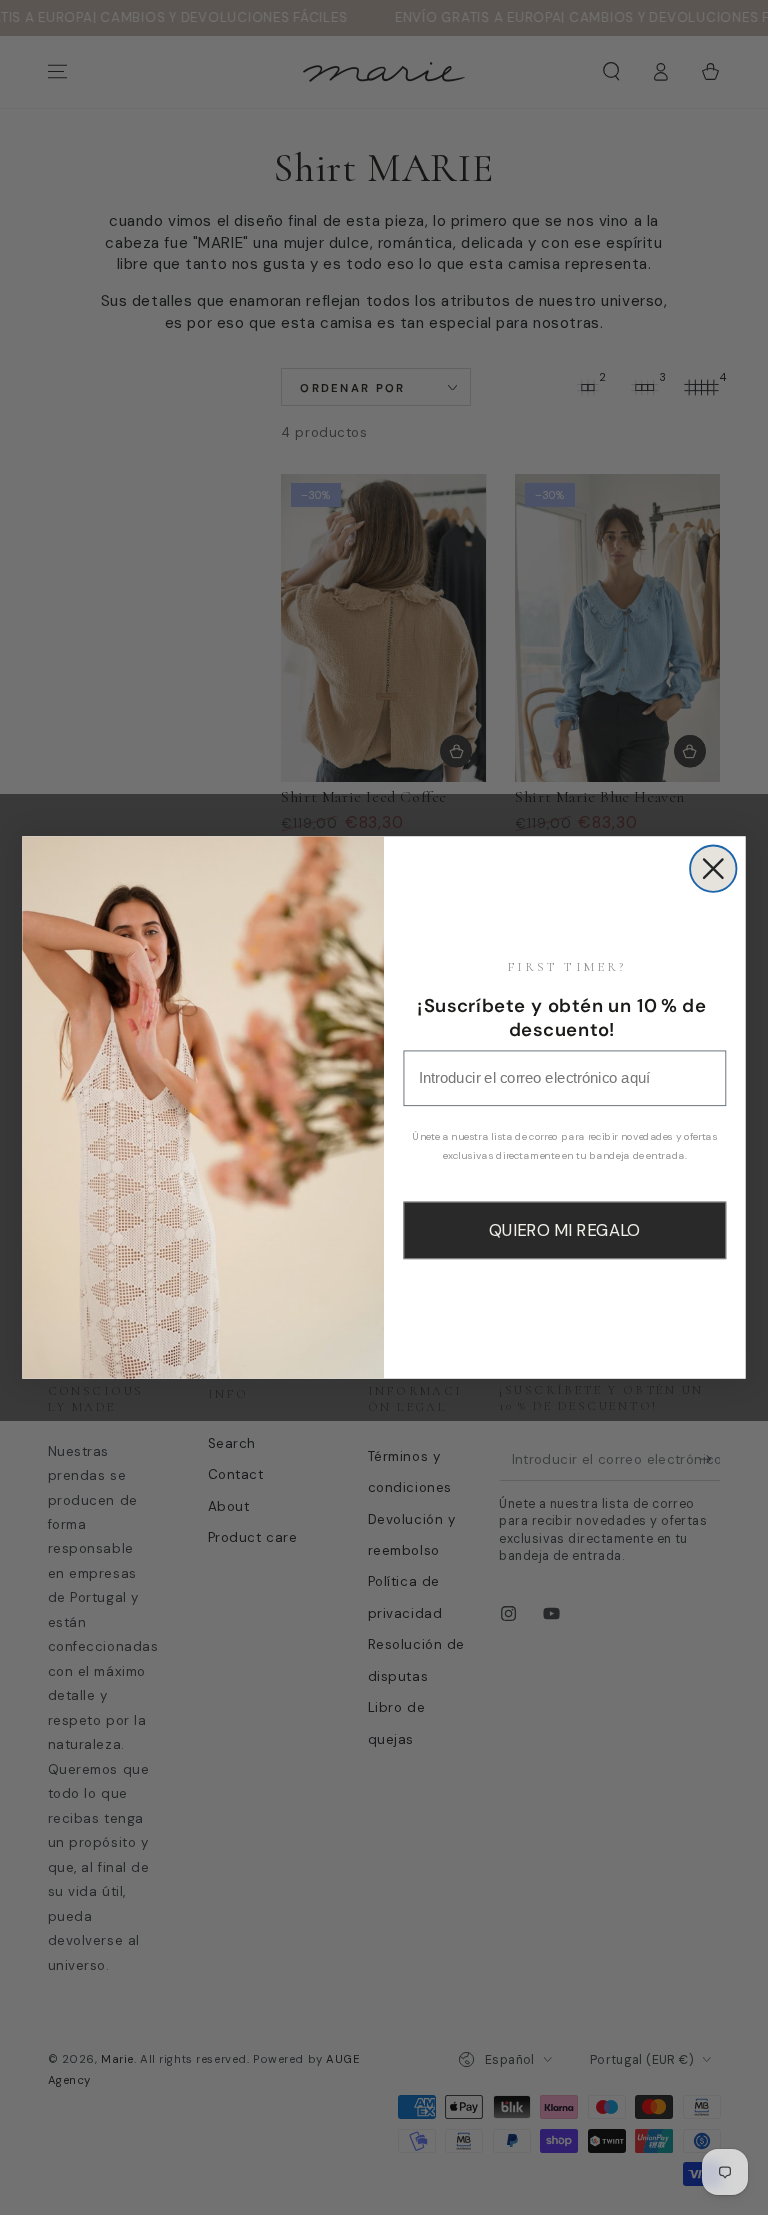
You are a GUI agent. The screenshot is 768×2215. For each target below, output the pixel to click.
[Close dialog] (713, 868)
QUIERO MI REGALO (564, 1230)
